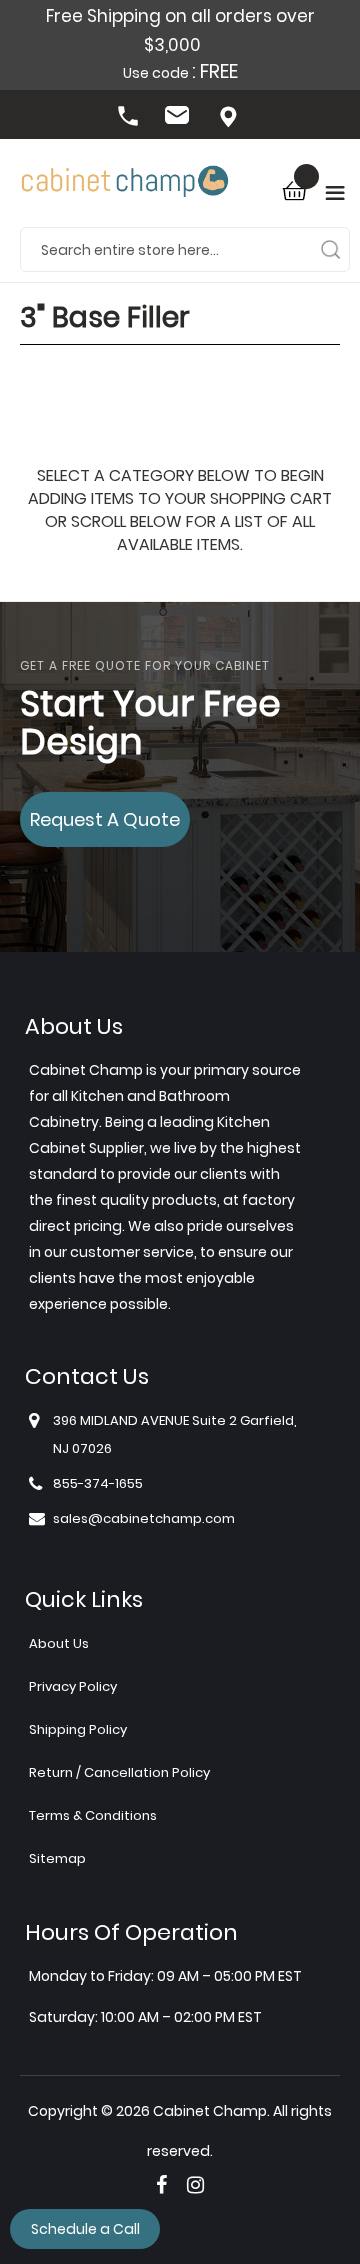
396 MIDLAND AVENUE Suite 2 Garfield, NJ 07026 (230, 118)
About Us (59, 1643)
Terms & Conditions (93, 1815)
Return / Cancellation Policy (119, 1772)
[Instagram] (195, 2185)
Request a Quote (105, 819)
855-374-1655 (130, 118)
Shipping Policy (78, 1729)
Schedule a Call (85, 2229)
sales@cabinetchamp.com (180, 118)
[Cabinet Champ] (125, 183)
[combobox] (185, 249)
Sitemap (57, 1858)
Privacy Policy (73, 1686)
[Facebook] (161, 2185)
